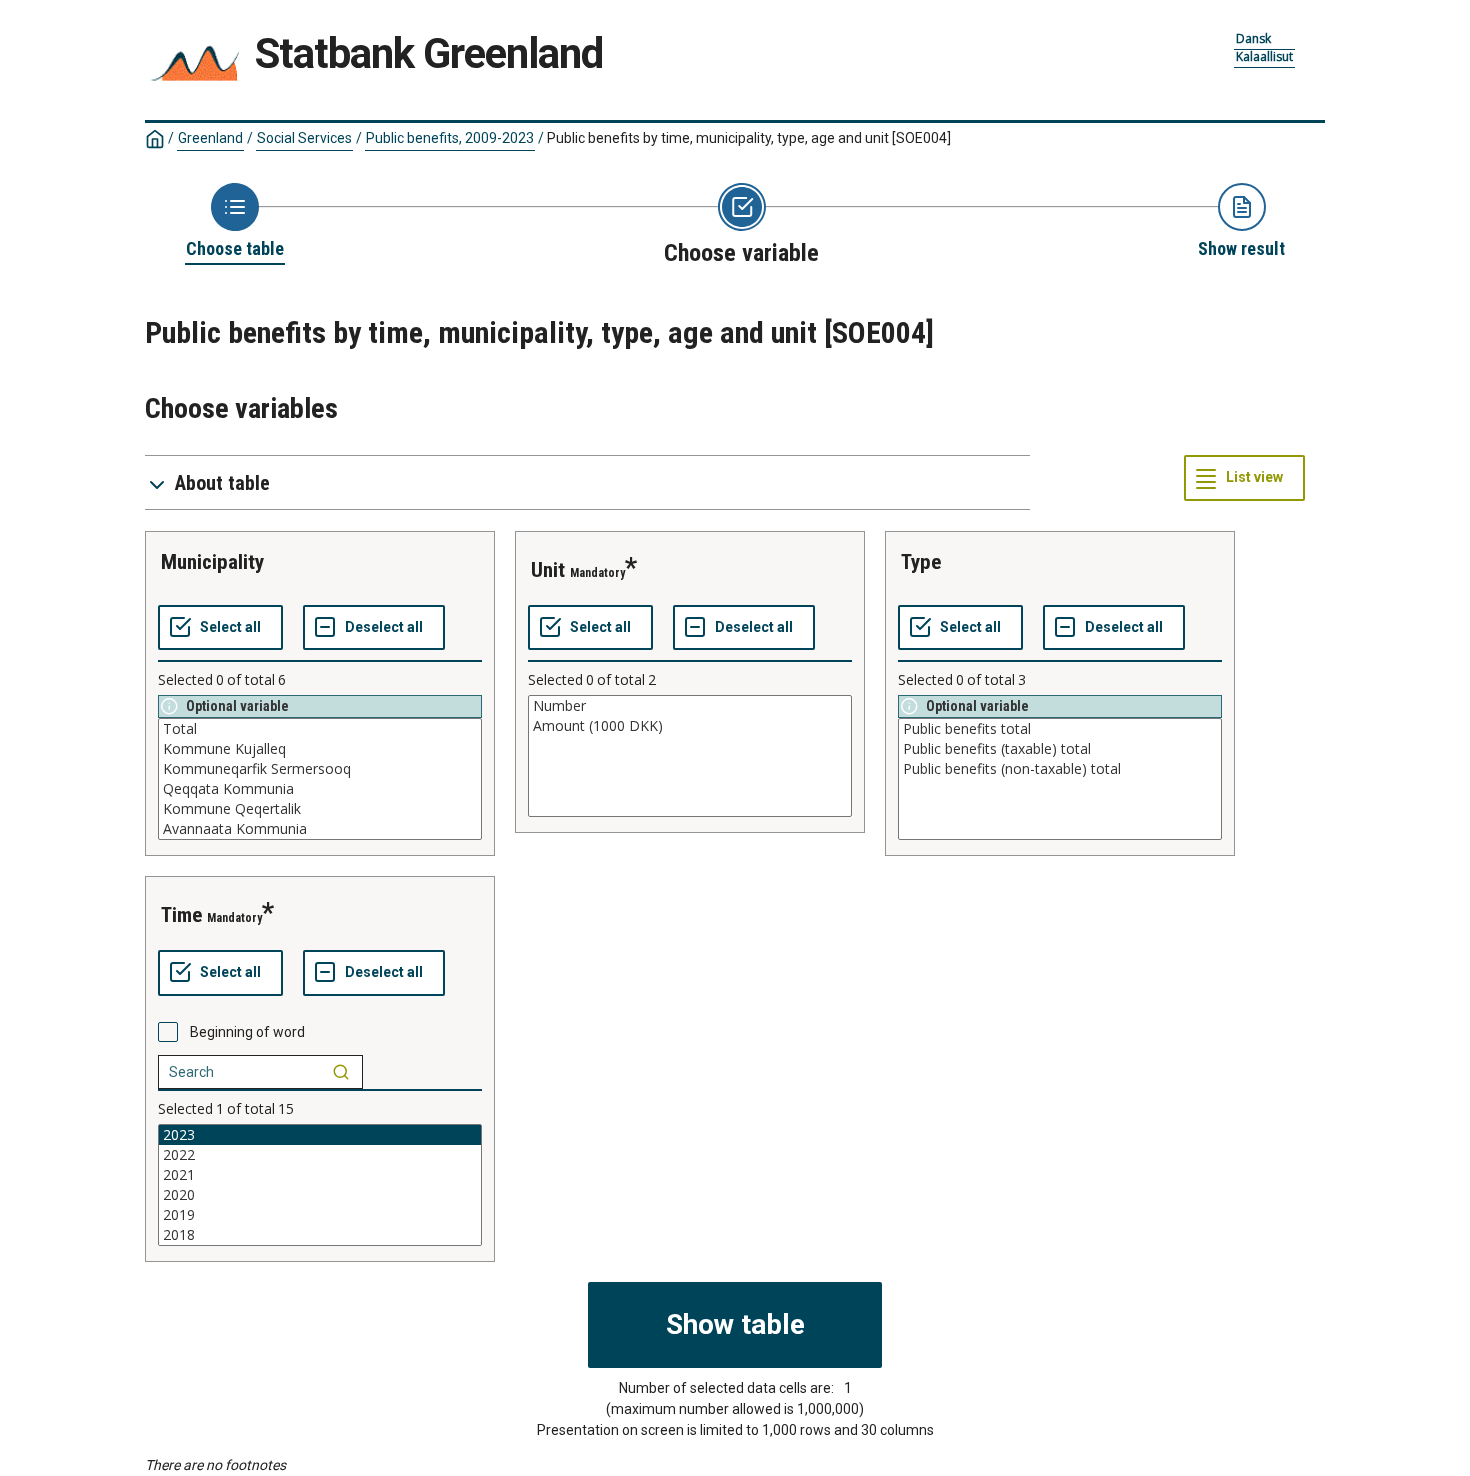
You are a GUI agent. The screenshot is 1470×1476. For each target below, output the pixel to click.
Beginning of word (247, 1032)
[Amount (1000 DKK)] (690, 726)
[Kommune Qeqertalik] (320, 809)
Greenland (210, 138)
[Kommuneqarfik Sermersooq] (320, 769)
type (921, 562)
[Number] (690, 706)
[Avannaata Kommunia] (320, 829)
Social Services (304, 138)
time (181, 915)
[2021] (320, 1175)
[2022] (320, 1155)
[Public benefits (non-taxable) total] (1060, 769)
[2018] (320, 1235)
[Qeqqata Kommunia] (320, 789)
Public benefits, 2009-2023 (450, 138)
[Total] (320, 729)
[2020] (320, 1195)
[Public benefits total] (1060, 729)
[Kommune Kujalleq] (320, 749)
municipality (212, 562)
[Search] (341, 1072)
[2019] (320, 1215)
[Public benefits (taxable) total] (1060, 749)
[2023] (320, 1135)
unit (548, 570)
